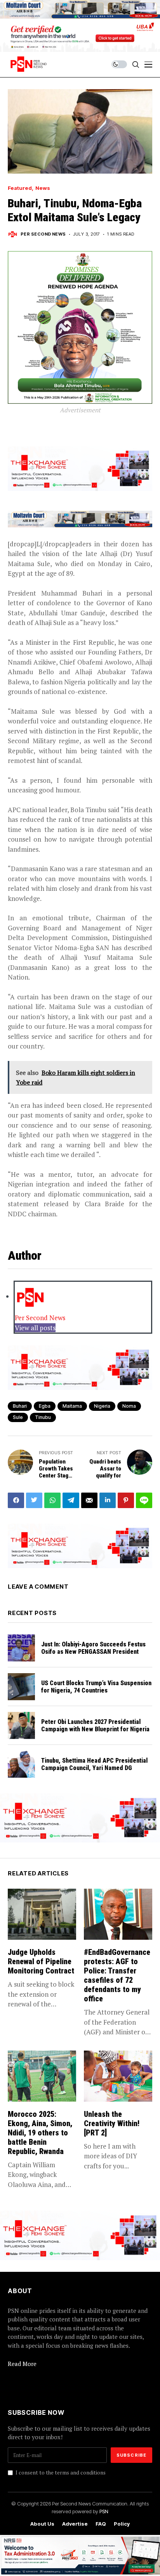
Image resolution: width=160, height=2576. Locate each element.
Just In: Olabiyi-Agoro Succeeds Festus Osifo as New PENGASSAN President (93, 1648)
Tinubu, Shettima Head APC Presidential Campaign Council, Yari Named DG (94, 1764)
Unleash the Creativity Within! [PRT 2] (112, 2123)
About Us (42, 2524)
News (43, 188)
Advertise (75, 2524)
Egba (45, 1406)
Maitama (72, 1406)
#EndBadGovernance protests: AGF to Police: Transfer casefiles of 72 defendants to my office (117, 1975)
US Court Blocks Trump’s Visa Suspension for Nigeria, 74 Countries (96, 1687)
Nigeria (102, 1406)
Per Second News (43, 234)
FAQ (101, 2524)
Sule (18, 1417)
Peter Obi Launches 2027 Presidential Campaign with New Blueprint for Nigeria (95, 1725)
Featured (20, 188)
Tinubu (43, 1417)
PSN (104, 2511)
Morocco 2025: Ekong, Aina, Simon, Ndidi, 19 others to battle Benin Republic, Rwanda (40, 2133)
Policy (122, 2524)
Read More (22, 2364)
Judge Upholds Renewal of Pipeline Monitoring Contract (41, 1961)
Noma (129, 1406)
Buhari (20, 1406)
